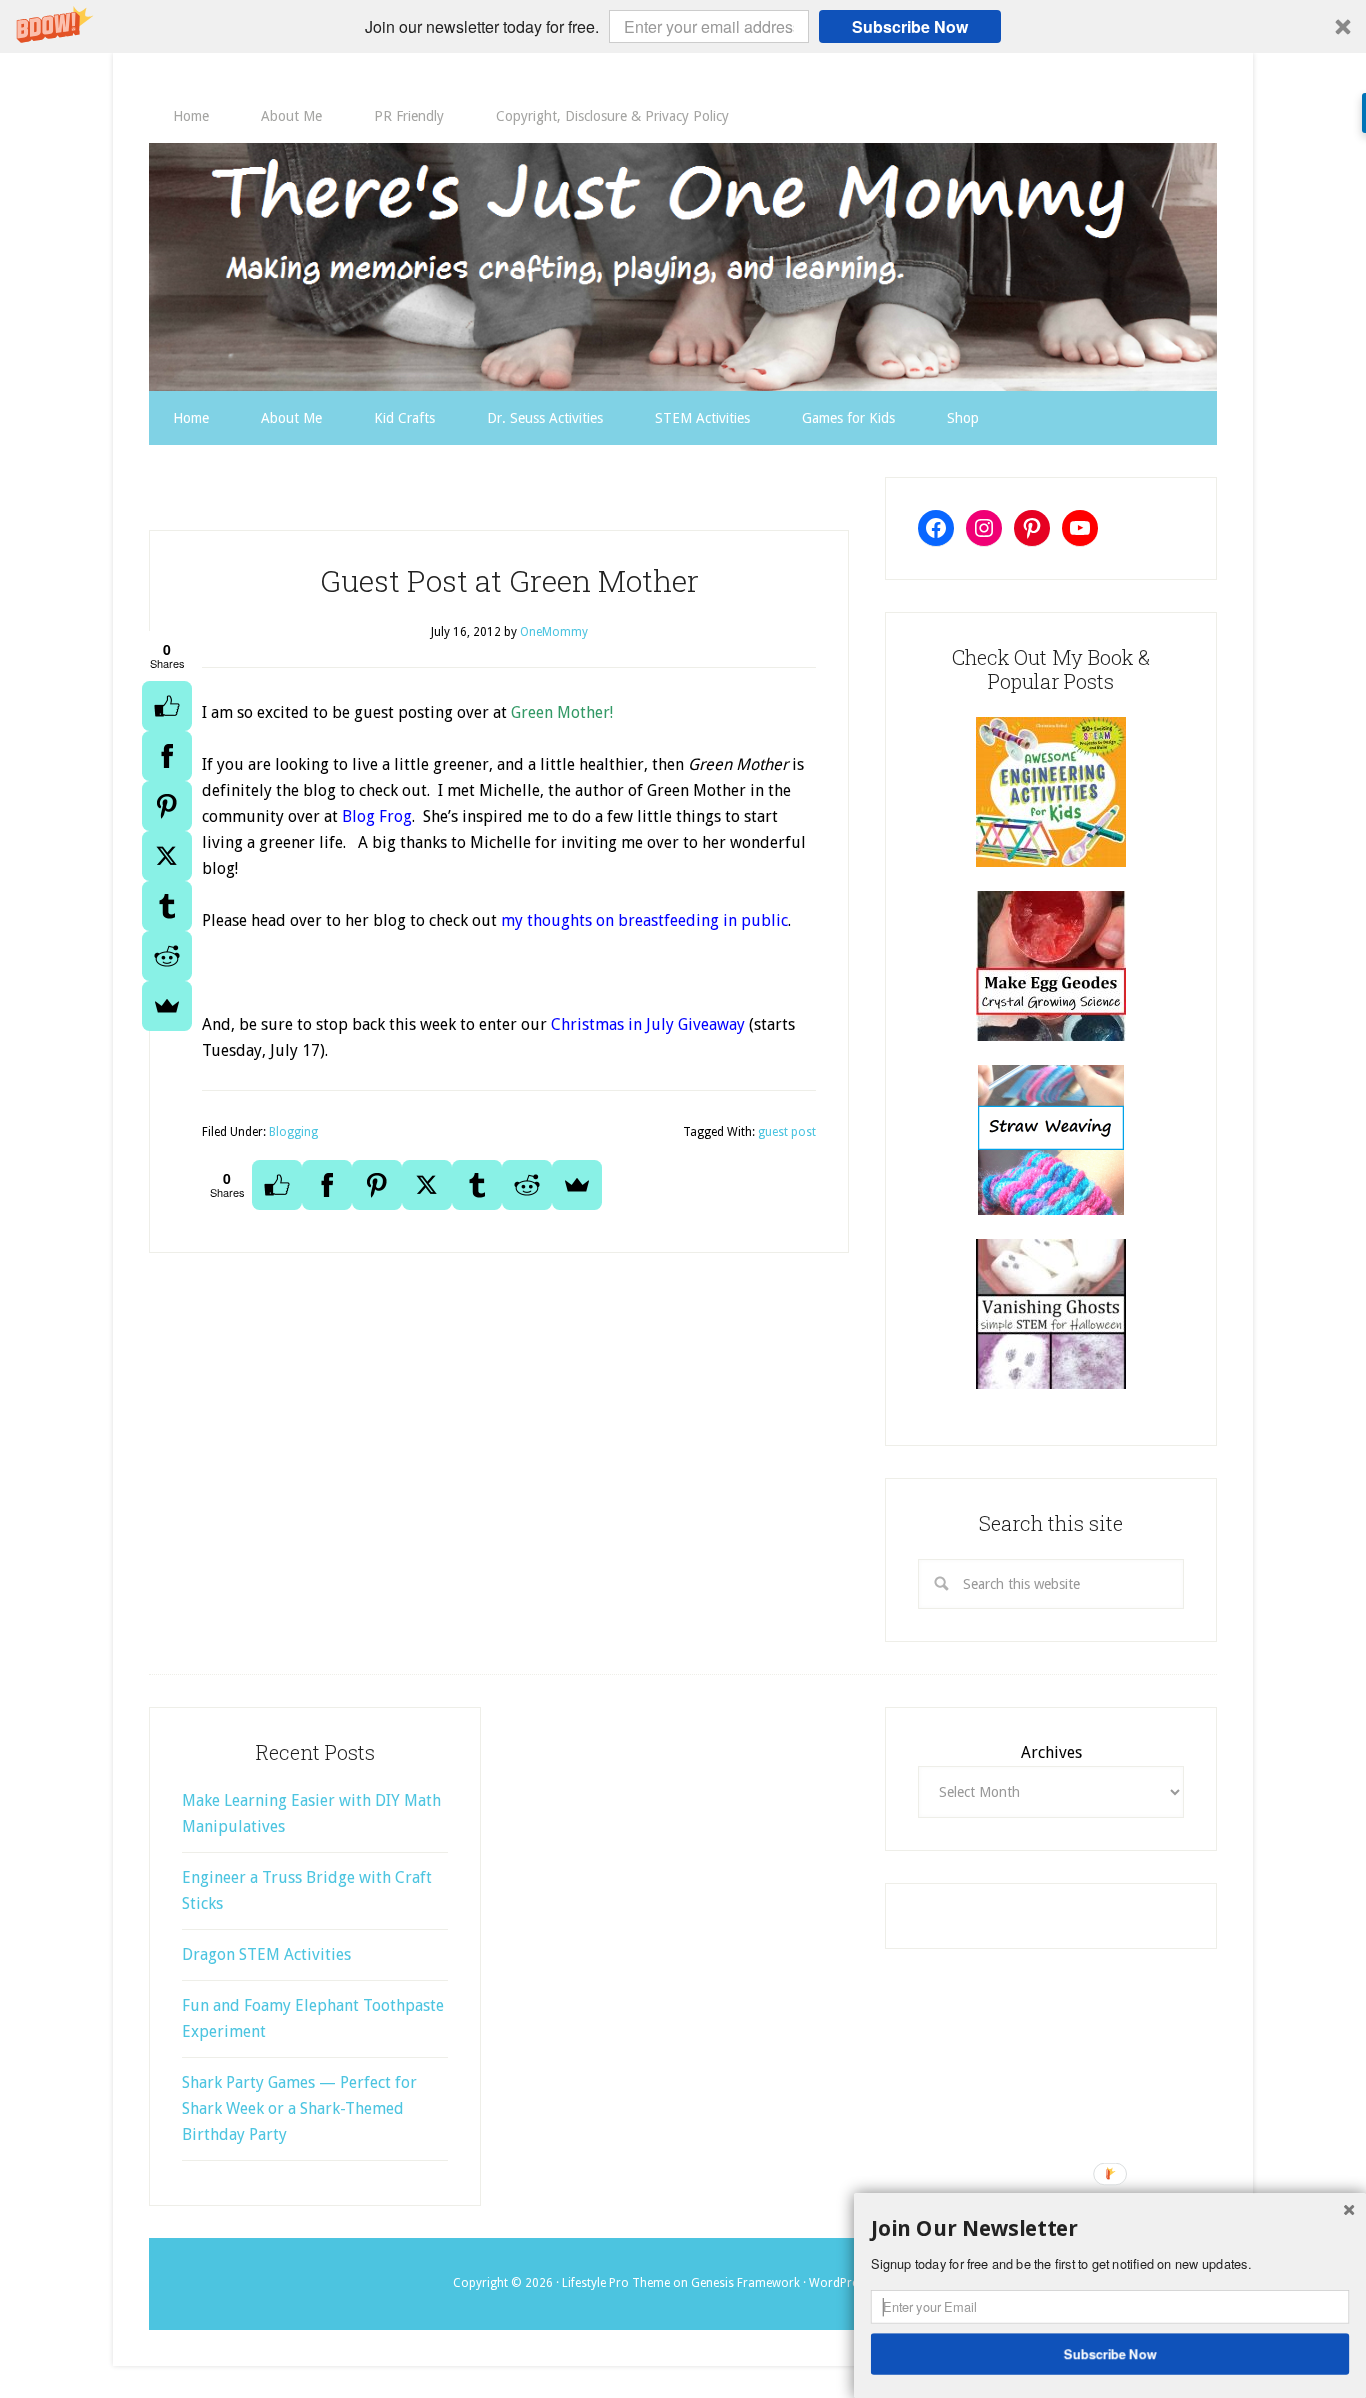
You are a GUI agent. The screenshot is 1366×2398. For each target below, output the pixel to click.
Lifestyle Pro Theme (616, 2283)
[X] (167, 856)
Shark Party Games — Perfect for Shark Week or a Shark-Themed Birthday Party (299, 2108)
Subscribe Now (910, 26)
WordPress (839, 2283)
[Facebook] (167, 756)
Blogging (293, 1132)
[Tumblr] (167, 906)
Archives (1051, 1752)
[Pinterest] (167, 806)
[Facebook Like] (167, 706)
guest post (787, 1132)
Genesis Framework (745, 2283)
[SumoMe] (167, 1006)
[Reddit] (167, 956)
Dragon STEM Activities (266, 1954)
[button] (683, 26)
